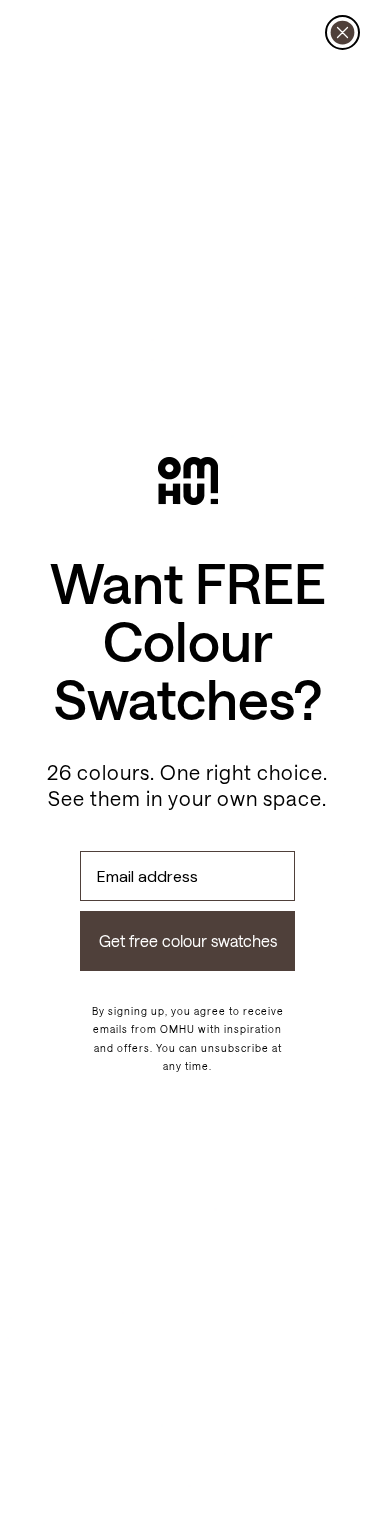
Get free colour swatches (188, 940)
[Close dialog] (342, 32)
